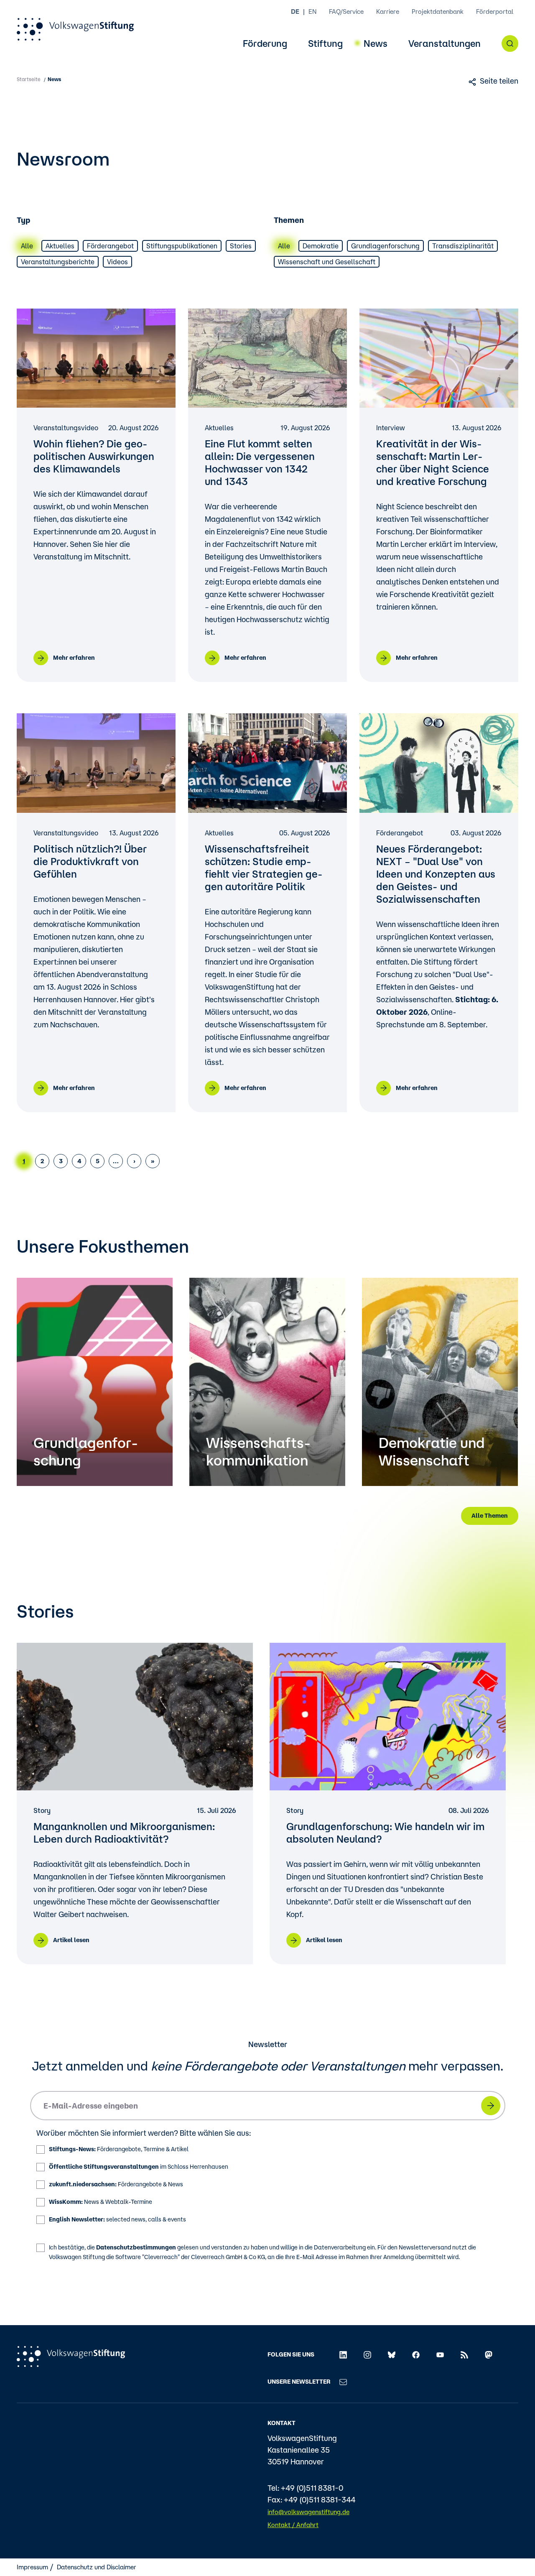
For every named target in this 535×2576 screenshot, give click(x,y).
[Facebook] (416, 2354)
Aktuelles (60, 246)
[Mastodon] (489, 2354)
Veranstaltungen (445, 44)
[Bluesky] (392, 2354)
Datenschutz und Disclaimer (97, 2567)
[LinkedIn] (343, 2354)
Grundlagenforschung (385, 246)
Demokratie (321, 246)
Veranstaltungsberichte (58, 262)
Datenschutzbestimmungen (136, 2247)
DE (295, 11)
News (376, 44)
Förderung (265, 44)
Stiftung (325, 44)
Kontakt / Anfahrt (293, 2525)
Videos (117, 262)
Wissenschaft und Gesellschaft (327, 262)
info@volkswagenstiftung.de (308, 2512)
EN (312, 11)
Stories (241, 246)
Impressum (32, 2567)
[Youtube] (440, 2354)
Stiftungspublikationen (182, 246)
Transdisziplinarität (463, 246)
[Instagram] (367, 2354)
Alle (27, 246)
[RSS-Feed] (464, 2354)
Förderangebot (110, 246)
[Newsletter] (343, 2382)
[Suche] (510, 43)
